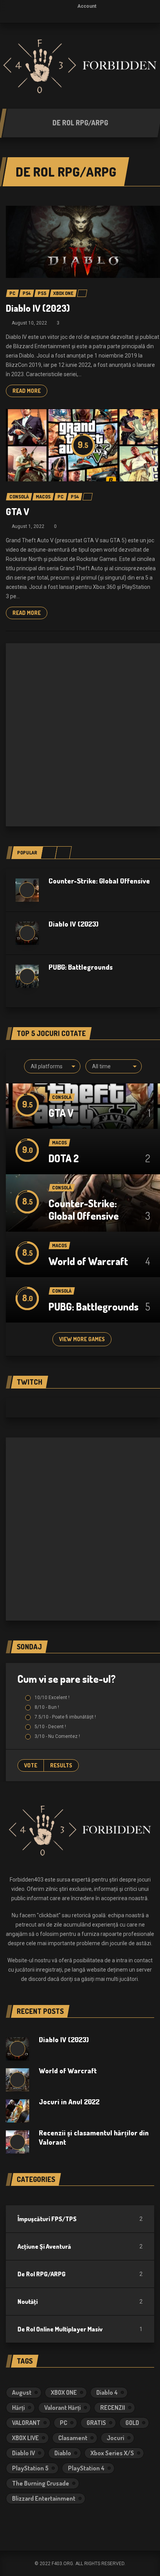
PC (63, 2423)
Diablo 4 (107, 2392)
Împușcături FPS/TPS (47, 2219)
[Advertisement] (80, 735)
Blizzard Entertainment (44, 2498)
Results (61, 1765)
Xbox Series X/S (112, 2453)
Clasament (73, 2438)
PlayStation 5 (30, 2468)
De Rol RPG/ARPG (42, 2274)
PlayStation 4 (86, 2468)
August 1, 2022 (28, 526)
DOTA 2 (64, 1158)
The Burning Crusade (41, 2483)
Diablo (63, 2453)
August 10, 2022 (29, 323)
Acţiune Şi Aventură (44, 2246)
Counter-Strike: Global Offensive (99, 881)
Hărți (18, 2408)
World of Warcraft (88, 1261)
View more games (82, 1339)
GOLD (132, 2423)
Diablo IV (23, 2453)
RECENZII (113, 2408)
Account (87, 6)
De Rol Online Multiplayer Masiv (60, 2329)
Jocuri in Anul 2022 (69, 2102)
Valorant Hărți (63, 2408)
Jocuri (116, 2438)
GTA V (17, 511)
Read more (27, 391)
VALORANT (26, 2423)
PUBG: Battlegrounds (81, 967)
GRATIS (96, 2423)
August (22, 2392)
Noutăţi (28, 2302)
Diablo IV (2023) (38, 308)
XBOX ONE (64, 2392)
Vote (31, 1765)
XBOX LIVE (25, 2438)
